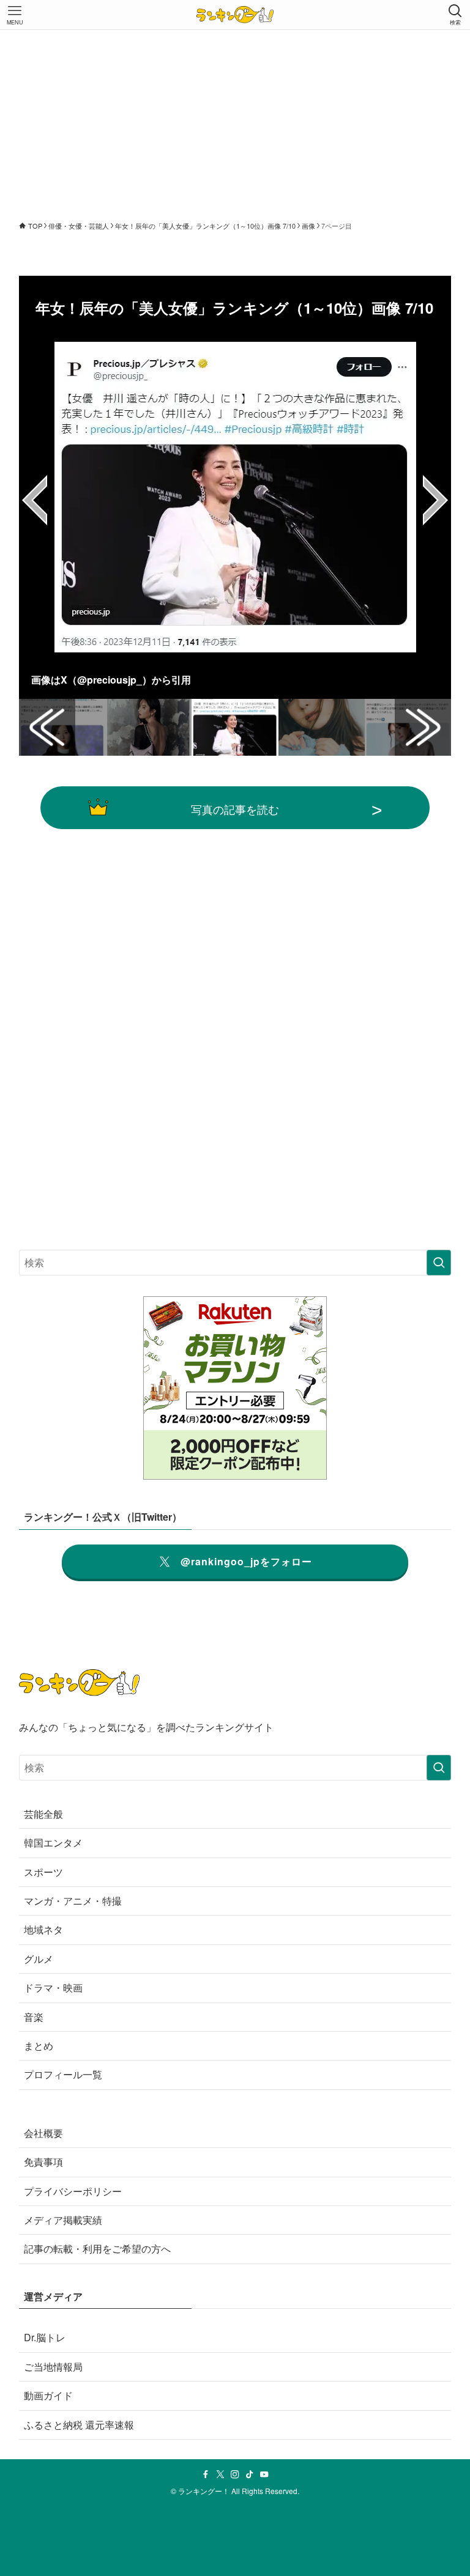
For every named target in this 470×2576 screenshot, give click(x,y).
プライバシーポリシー (73, 2191)
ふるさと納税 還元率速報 (79, 2425)
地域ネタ (43, 1929)
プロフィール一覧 (63, 2074)
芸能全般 (43, 1814)
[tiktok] (250, 2475)
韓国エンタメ (53, 1843)
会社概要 (43, 2133)
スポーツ (43, 1872)
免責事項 (43, 2162)
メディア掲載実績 (63, 2220)
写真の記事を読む (235, 809)
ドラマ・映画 (53, 1987)
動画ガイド (48, 2395)
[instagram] (235, 2475)
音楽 (34, 2017)
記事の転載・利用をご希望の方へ (97, 2249)
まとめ (39, 2046)
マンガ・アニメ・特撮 (73, 1901)
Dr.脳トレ (45, 2337)
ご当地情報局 (53, 2367)
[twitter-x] (220, 2475)
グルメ (39, 1959)
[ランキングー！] (235, 15)
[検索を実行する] (439, 1263)
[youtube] (264, 2475)
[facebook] (206, 2475)
